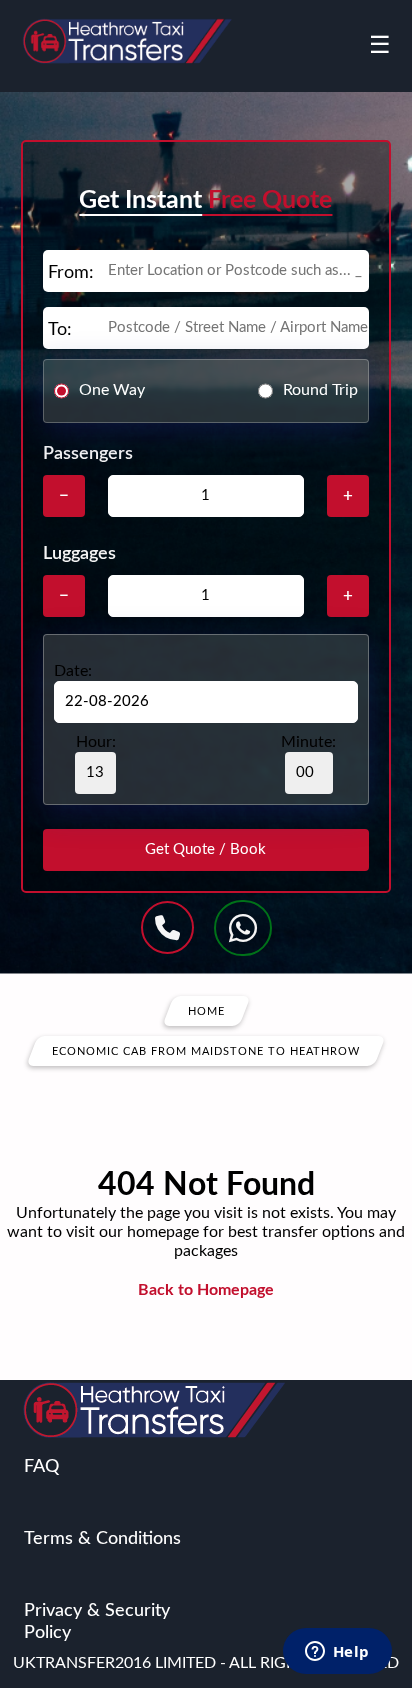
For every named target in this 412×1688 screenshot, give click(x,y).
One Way (112, 390)
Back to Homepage (206, 1290)
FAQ (41, 1467)
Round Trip (320, 390)
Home (206, 1010)
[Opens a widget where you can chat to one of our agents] (337, 1653)
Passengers (88, 454)
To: (60, 330)
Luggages (79, 554)
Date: (73, 671)
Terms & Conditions (102, 1539)
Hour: (96, 742)
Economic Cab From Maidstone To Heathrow (206, 1050)
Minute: (308, 742)
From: (71, 273)
